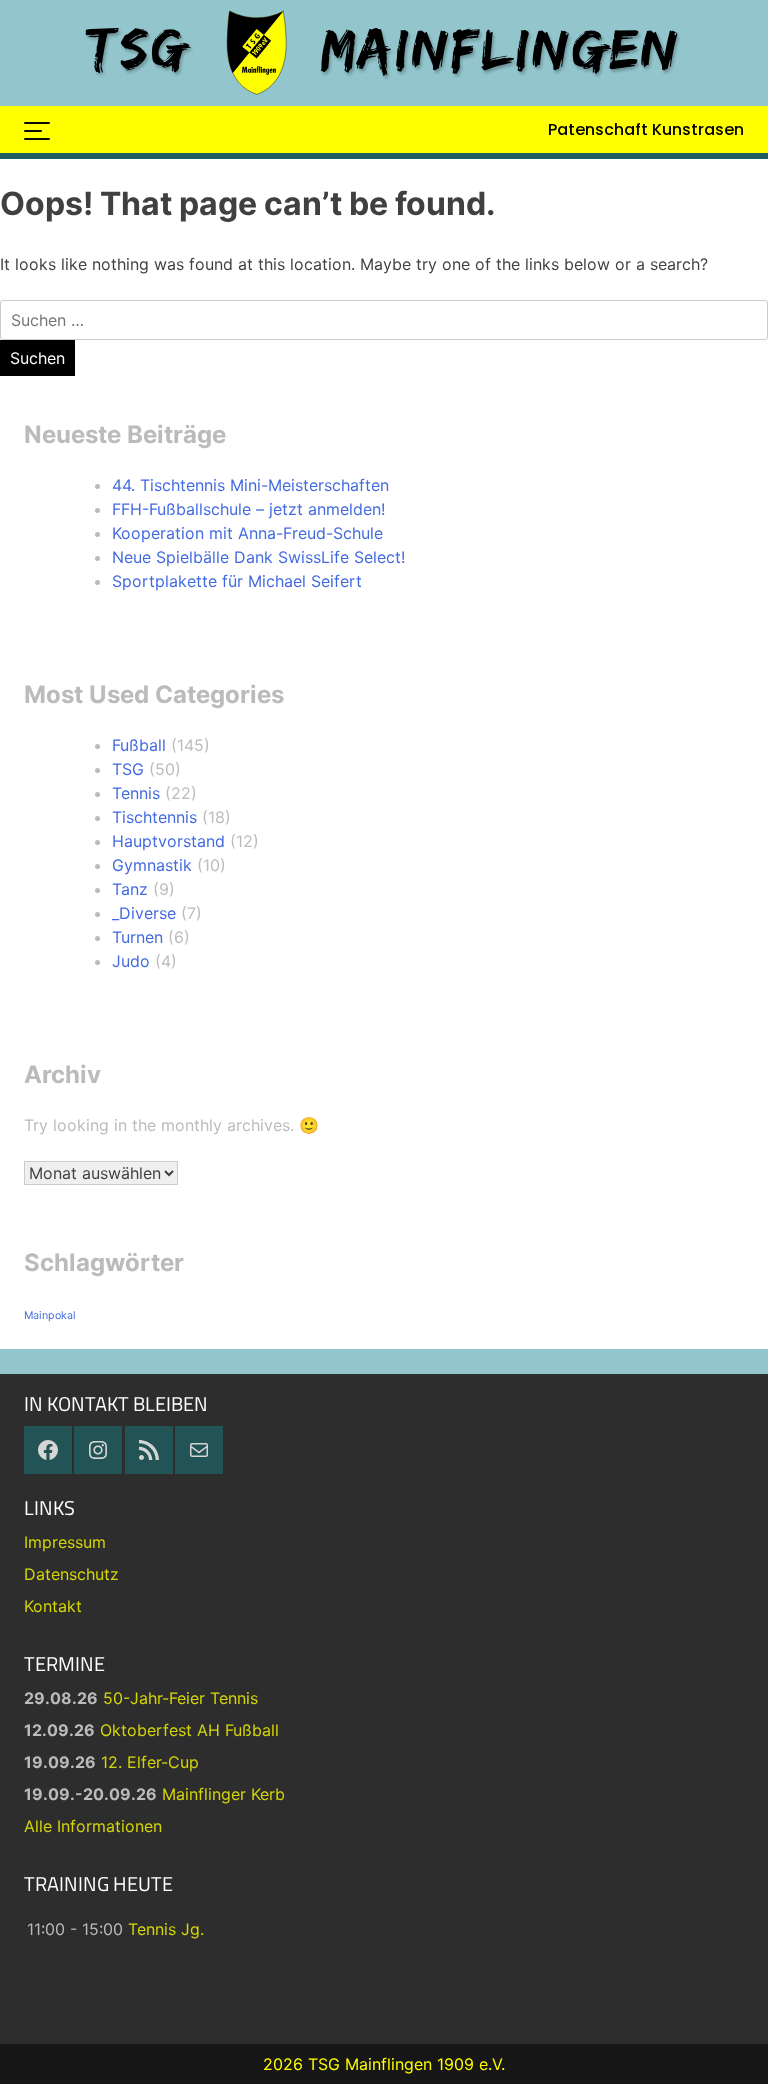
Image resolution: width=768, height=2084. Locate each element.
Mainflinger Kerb (223, 1794)
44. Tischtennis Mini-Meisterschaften (250, 485)
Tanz (130, 889)
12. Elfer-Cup (150, 1762)
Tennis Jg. (166, 1929)
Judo (131, 961)
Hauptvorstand (168, 841)
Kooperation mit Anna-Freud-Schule (247, 533)
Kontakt (53, 1606)
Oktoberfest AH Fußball (189, 1730)
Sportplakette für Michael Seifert (237, 581)
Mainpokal (50, 1315)
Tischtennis (154, 817)
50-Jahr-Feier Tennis (180, 1698)
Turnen (137, 937)
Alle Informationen (93, 1826)
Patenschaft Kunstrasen (646, 129)
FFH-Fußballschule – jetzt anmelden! (248, 509)
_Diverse (144, 913)
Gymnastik (152, 865)
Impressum (65, 1542)
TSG (128, 769)
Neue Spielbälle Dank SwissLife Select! (258, 557)
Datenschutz (71, 1574)
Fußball (139, 745)
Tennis (136, 793)
